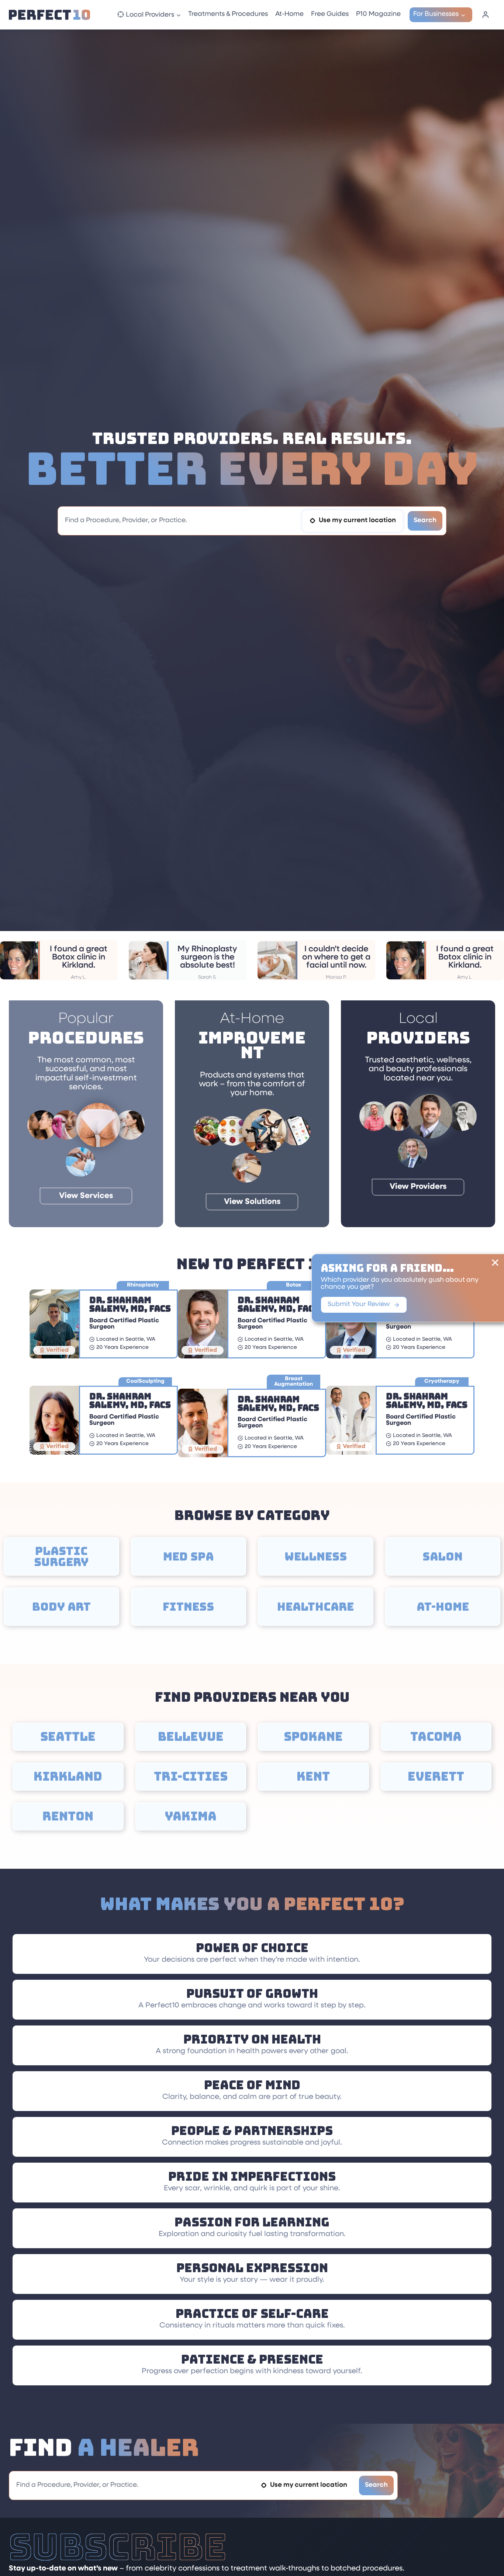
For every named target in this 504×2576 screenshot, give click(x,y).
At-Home (289, 14)
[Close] (495, 1263)
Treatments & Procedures (228, 14)
